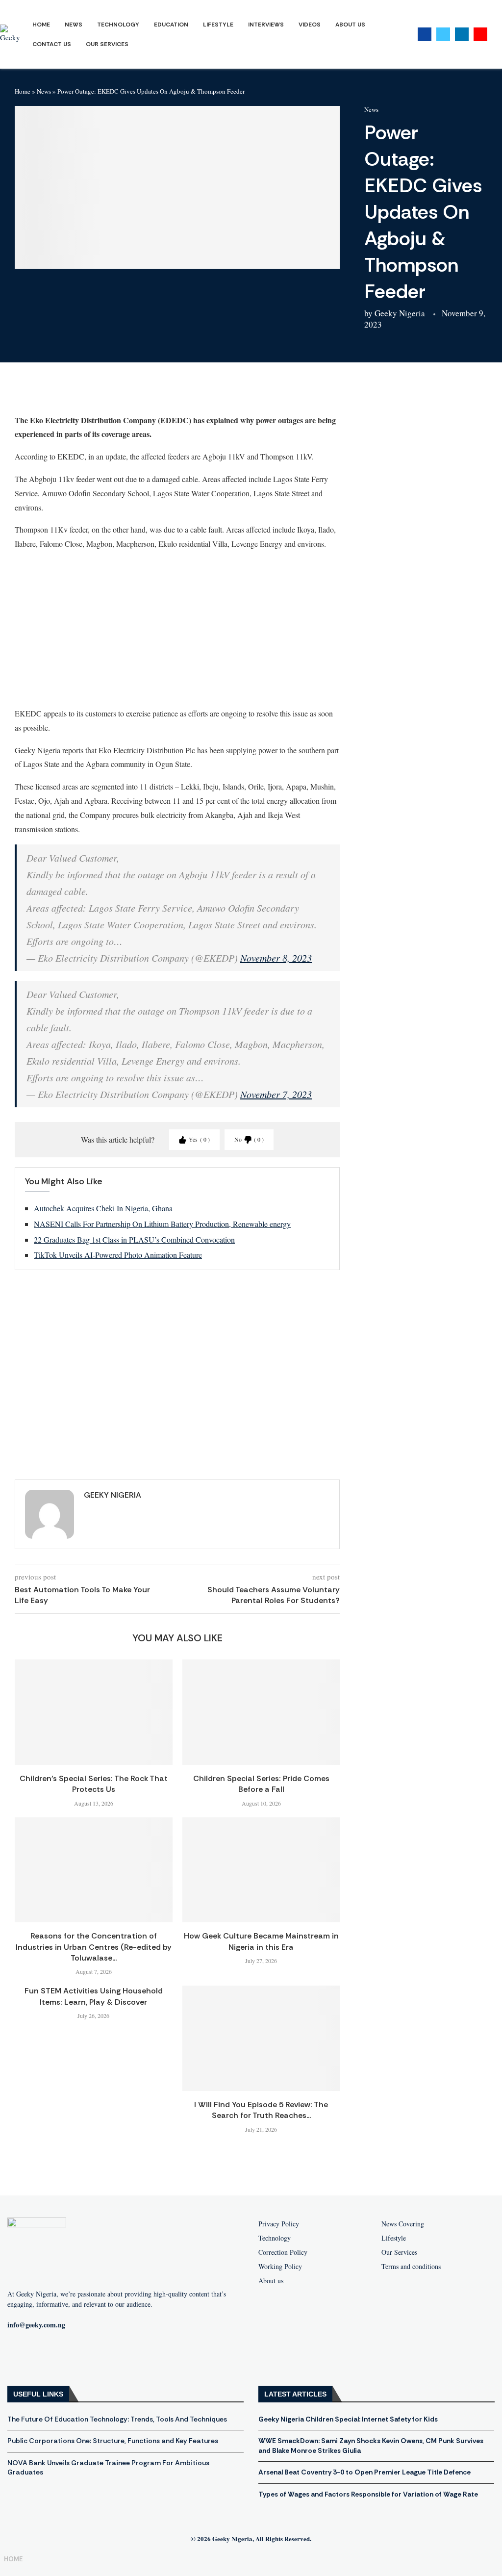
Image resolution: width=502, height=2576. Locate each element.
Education (171, 25)
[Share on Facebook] (59, 392)
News (74, 25)
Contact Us (52, 44)
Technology (118, 25)
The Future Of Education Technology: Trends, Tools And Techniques (117, 2419)
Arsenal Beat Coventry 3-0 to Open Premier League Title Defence (364, 2472)
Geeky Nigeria (400, 313)
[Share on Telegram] (130, 392)
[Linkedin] (462, 34)
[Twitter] (443, 34)
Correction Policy (283, 2252)
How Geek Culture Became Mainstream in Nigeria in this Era (261, 1941)
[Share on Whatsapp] (106, 392)
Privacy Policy (279, 2224)
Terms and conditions (411, 2267)
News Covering (403, 2224)
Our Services (107, 44)
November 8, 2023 (276, 958)
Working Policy (280, 2267)
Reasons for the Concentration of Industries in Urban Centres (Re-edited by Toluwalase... (94, 1947)
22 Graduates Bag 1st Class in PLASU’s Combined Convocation (134, 1239)
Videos (310, 25)
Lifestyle (218, 25)
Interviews (266, 25)
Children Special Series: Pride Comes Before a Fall (261, 1784)
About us (271, 2281)
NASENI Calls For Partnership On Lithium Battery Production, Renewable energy (162, 1224)
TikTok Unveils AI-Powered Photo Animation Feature (118, 1255)
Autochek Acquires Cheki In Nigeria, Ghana (103, 1208)
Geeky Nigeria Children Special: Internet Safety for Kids (348, 2419)
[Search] (497, 35)
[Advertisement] (177, 628)
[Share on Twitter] (83, 392)
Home (41, 25)
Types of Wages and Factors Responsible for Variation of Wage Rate (368, 2494)
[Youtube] (480, 34)
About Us (350, 25)
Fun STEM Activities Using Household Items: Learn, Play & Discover (94, 1996)
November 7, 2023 (276, 1094)
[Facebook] (425, 34)
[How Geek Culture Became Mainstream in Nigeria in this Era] (261, 1870)
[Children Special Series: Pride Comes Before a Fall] (261, 1712)
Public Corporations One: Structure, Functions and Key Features (113, 2441)
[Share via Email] (153, 392)
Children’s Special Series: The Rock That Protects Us (94, 1784)
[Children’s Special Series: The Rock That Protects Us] (94, 1712)
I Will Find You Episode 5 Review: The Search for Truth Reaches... (261, 2110)
